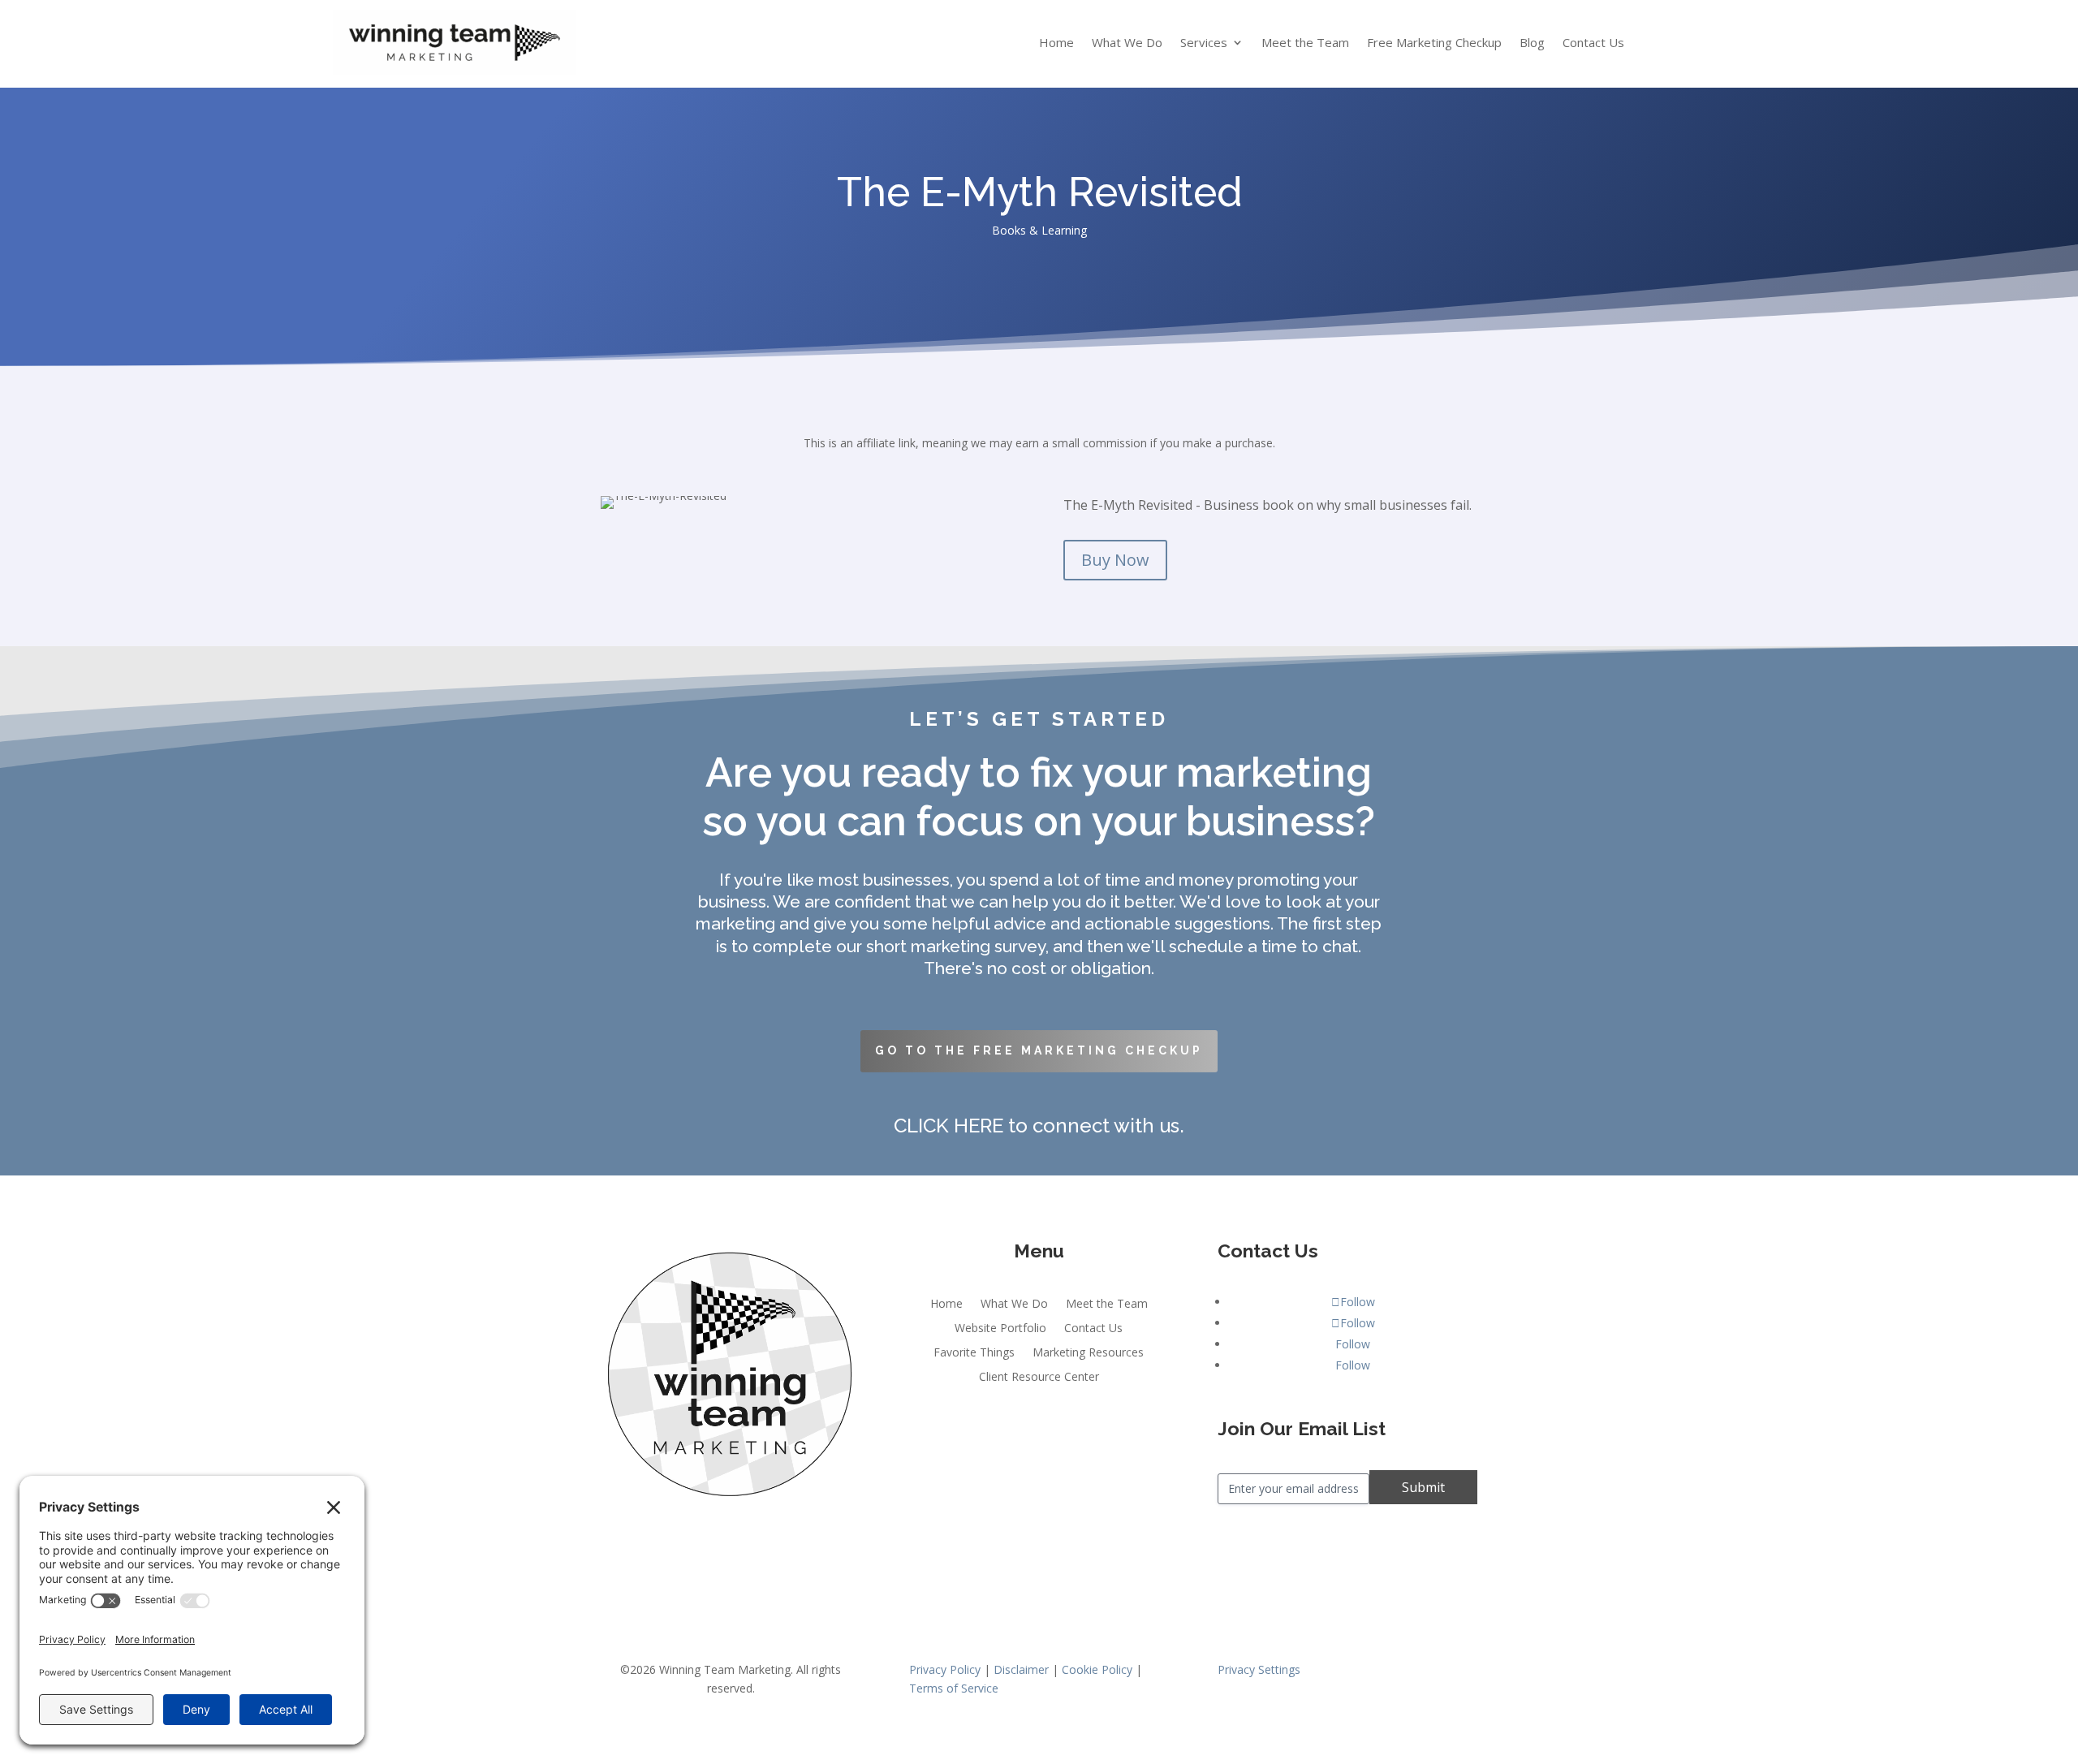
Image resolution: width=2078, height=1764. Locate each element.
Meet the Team (1305, 43)
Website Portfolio (1000, 1329)
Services (1204, 43)
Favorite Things (974, 1353)
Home (1056, 43)
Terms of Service (954, 1688)
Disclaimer (1021, 1669)
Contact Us (1593, 43)
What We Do (1127, 43)
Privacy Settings (1259, 1669)
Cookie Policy (1097, 1669)
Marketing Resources (1088, 1353)
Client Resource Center (1039, 1378)
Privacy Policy (945, 1669)
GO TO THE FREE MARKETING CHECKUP (1039, 1050)
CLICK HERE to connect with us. (1039, 1126)
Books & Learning (1039, 230)
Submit (1423, 1487)
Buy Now (1115, 560)
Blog (1532, 43)
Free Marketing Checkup (1434, 43)
